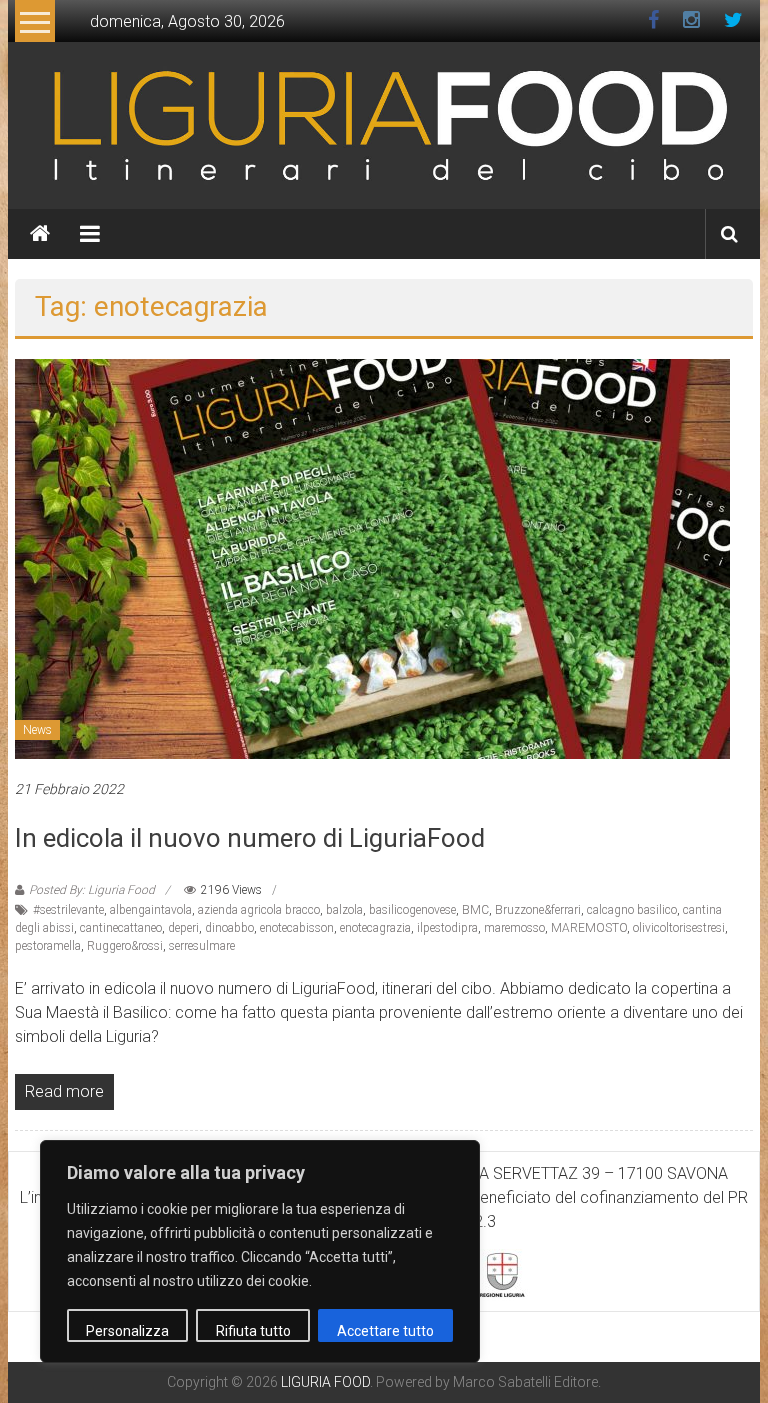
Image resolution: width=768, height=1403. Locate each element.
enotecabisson (297, 928)
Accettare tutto (385, 1331)
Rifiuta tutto (253, 1331)
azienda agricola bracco (259, 910)
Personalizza (127, 1331)
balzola (344, 910)
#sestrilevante (68, 910)
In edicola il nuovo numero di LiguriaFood (250, 838)
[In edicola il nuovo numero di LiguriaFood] (372, 557)
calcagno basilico (632, 910)
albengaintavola (151, 910)
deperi (183, 928)
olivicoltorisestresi (679, 928)
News (37, 730)
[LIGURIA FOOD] (384, 124)
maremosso (514, 928)
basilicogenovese (412, 910)
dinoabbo (229, 928)
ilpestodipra (447, 928)
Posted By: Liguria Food (92, 890)
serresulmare (202, 946)
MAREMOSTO (589, 928)
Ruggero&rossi (125, 946)
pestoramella (48, 946)
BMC (475, 910)
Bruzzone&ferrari (538, 910)
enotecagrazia (375, 928)
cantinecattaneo (121, 928)
